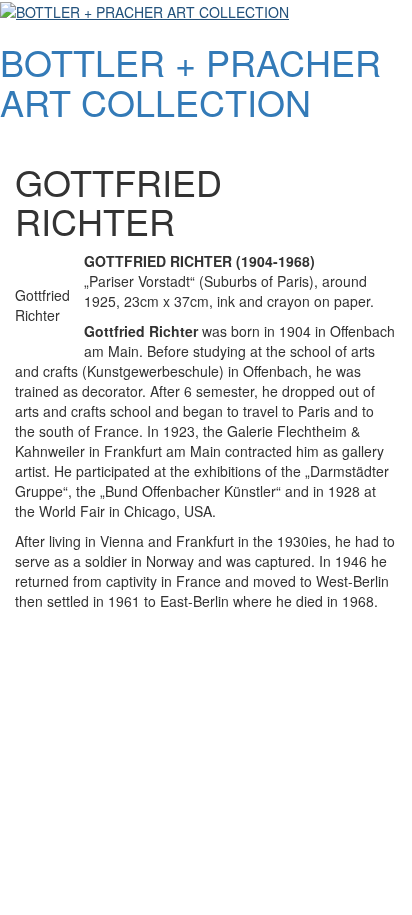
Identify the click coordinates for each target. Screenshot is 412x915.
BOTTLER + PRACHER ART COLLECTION (190, 81)
